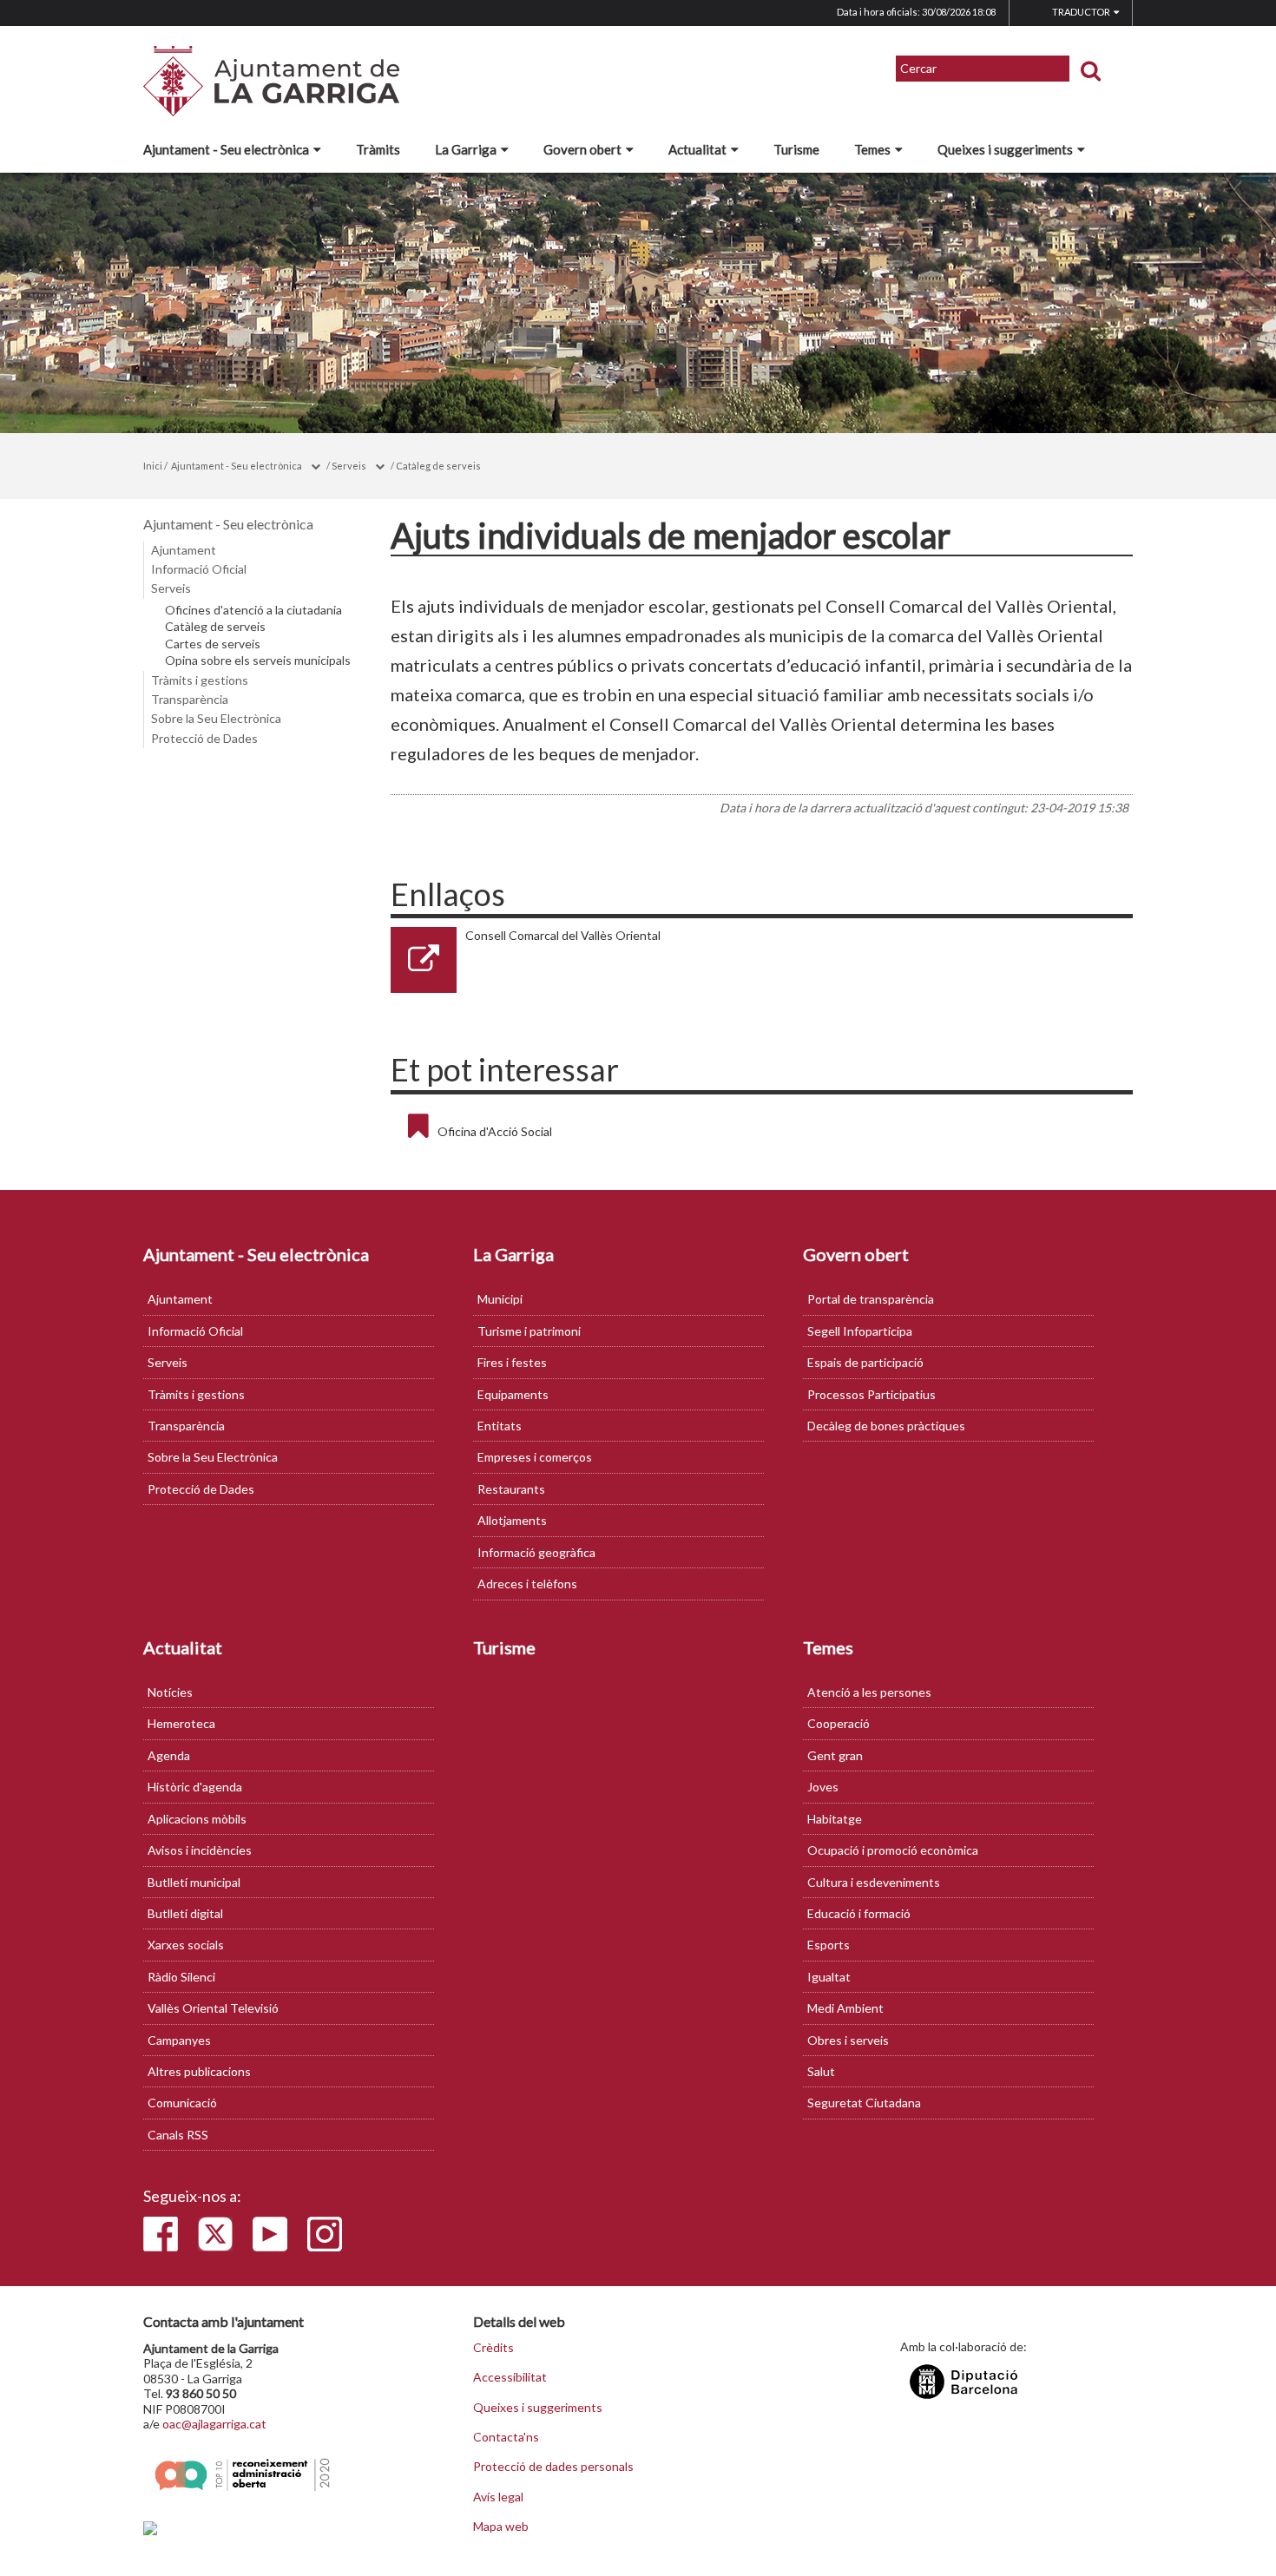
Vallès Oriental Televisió (213, 2008)
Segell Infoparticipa (860, 1331)
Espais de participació (865, 1362)
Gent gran (835, 1755)
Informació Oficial (199, 569)
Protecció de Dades (204, 738)
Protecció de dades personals (553, 2467)
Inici (153, 466)
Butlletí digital (185, 1913)
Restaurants (511, 1489)
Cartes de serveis (213, 644)
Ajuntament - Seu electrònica (226, 149)
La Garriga (466, 149)
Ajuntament (184, 550)
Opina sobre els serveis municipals (258, 660)
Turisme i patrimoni (529, 1331)
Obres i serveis (848, 2040)
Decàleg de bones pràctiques (886, 1426)
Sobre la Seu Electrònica (216, 718)
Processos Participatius (871, 1394)
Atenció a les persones (869, 1692)
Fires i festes (512, 1362)
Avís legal (498, 2497)
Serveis (349, 466)
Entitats (500, 1426)
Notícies (170, 1692)
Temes (872, 149)
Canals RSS (178, 2135)
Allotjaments (512, 1520)
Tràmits (378, 149)
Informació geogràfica (536, 1552)
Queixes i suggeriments (1005, 149)
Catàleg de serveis (438, 466)
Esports (829, 1945)
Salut (821, 2071)
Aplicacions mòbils (197, 1819)
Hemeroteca (181, 1723)
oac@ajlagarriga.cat (214, 2424)
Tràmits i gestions (200, 680)
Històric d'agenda (195, 1787)
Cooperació (839, 1723)
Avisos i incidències (200, 1850)
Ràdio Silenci (181, 1977)
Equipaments (513, 1394)
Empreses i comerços (535, 1457)
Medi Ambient (845, 2008)
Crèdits (493, 2348)
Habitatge (835, 1819)
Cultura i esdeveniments (874, 1882)
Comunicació (182, 2103)
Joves (823, 1787)
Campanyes (179, 2040)
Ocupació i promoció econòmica (893, 1850)
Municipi (500, 1299)
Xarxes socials (186, 1945)
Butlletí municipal (194, 1882)
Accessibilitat (510, 2377)
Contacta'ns (506, 2437)
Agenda (169, 1755)
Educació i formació (859, 1913)
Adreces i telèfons (527, 1584)
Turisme (796, 149)
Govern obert (582, 149)
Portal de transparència (871, 1299)
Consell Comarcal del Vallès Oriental (563, 935)
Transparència (190, 699)
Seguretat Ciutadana (864, 2103)
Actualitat (697, 149)
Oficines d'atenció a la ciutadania (253, 610)
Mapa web (501, 2527)
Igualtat (829, 1977)
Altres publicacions (199, 2071)
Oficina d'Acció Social (495, 1131)
